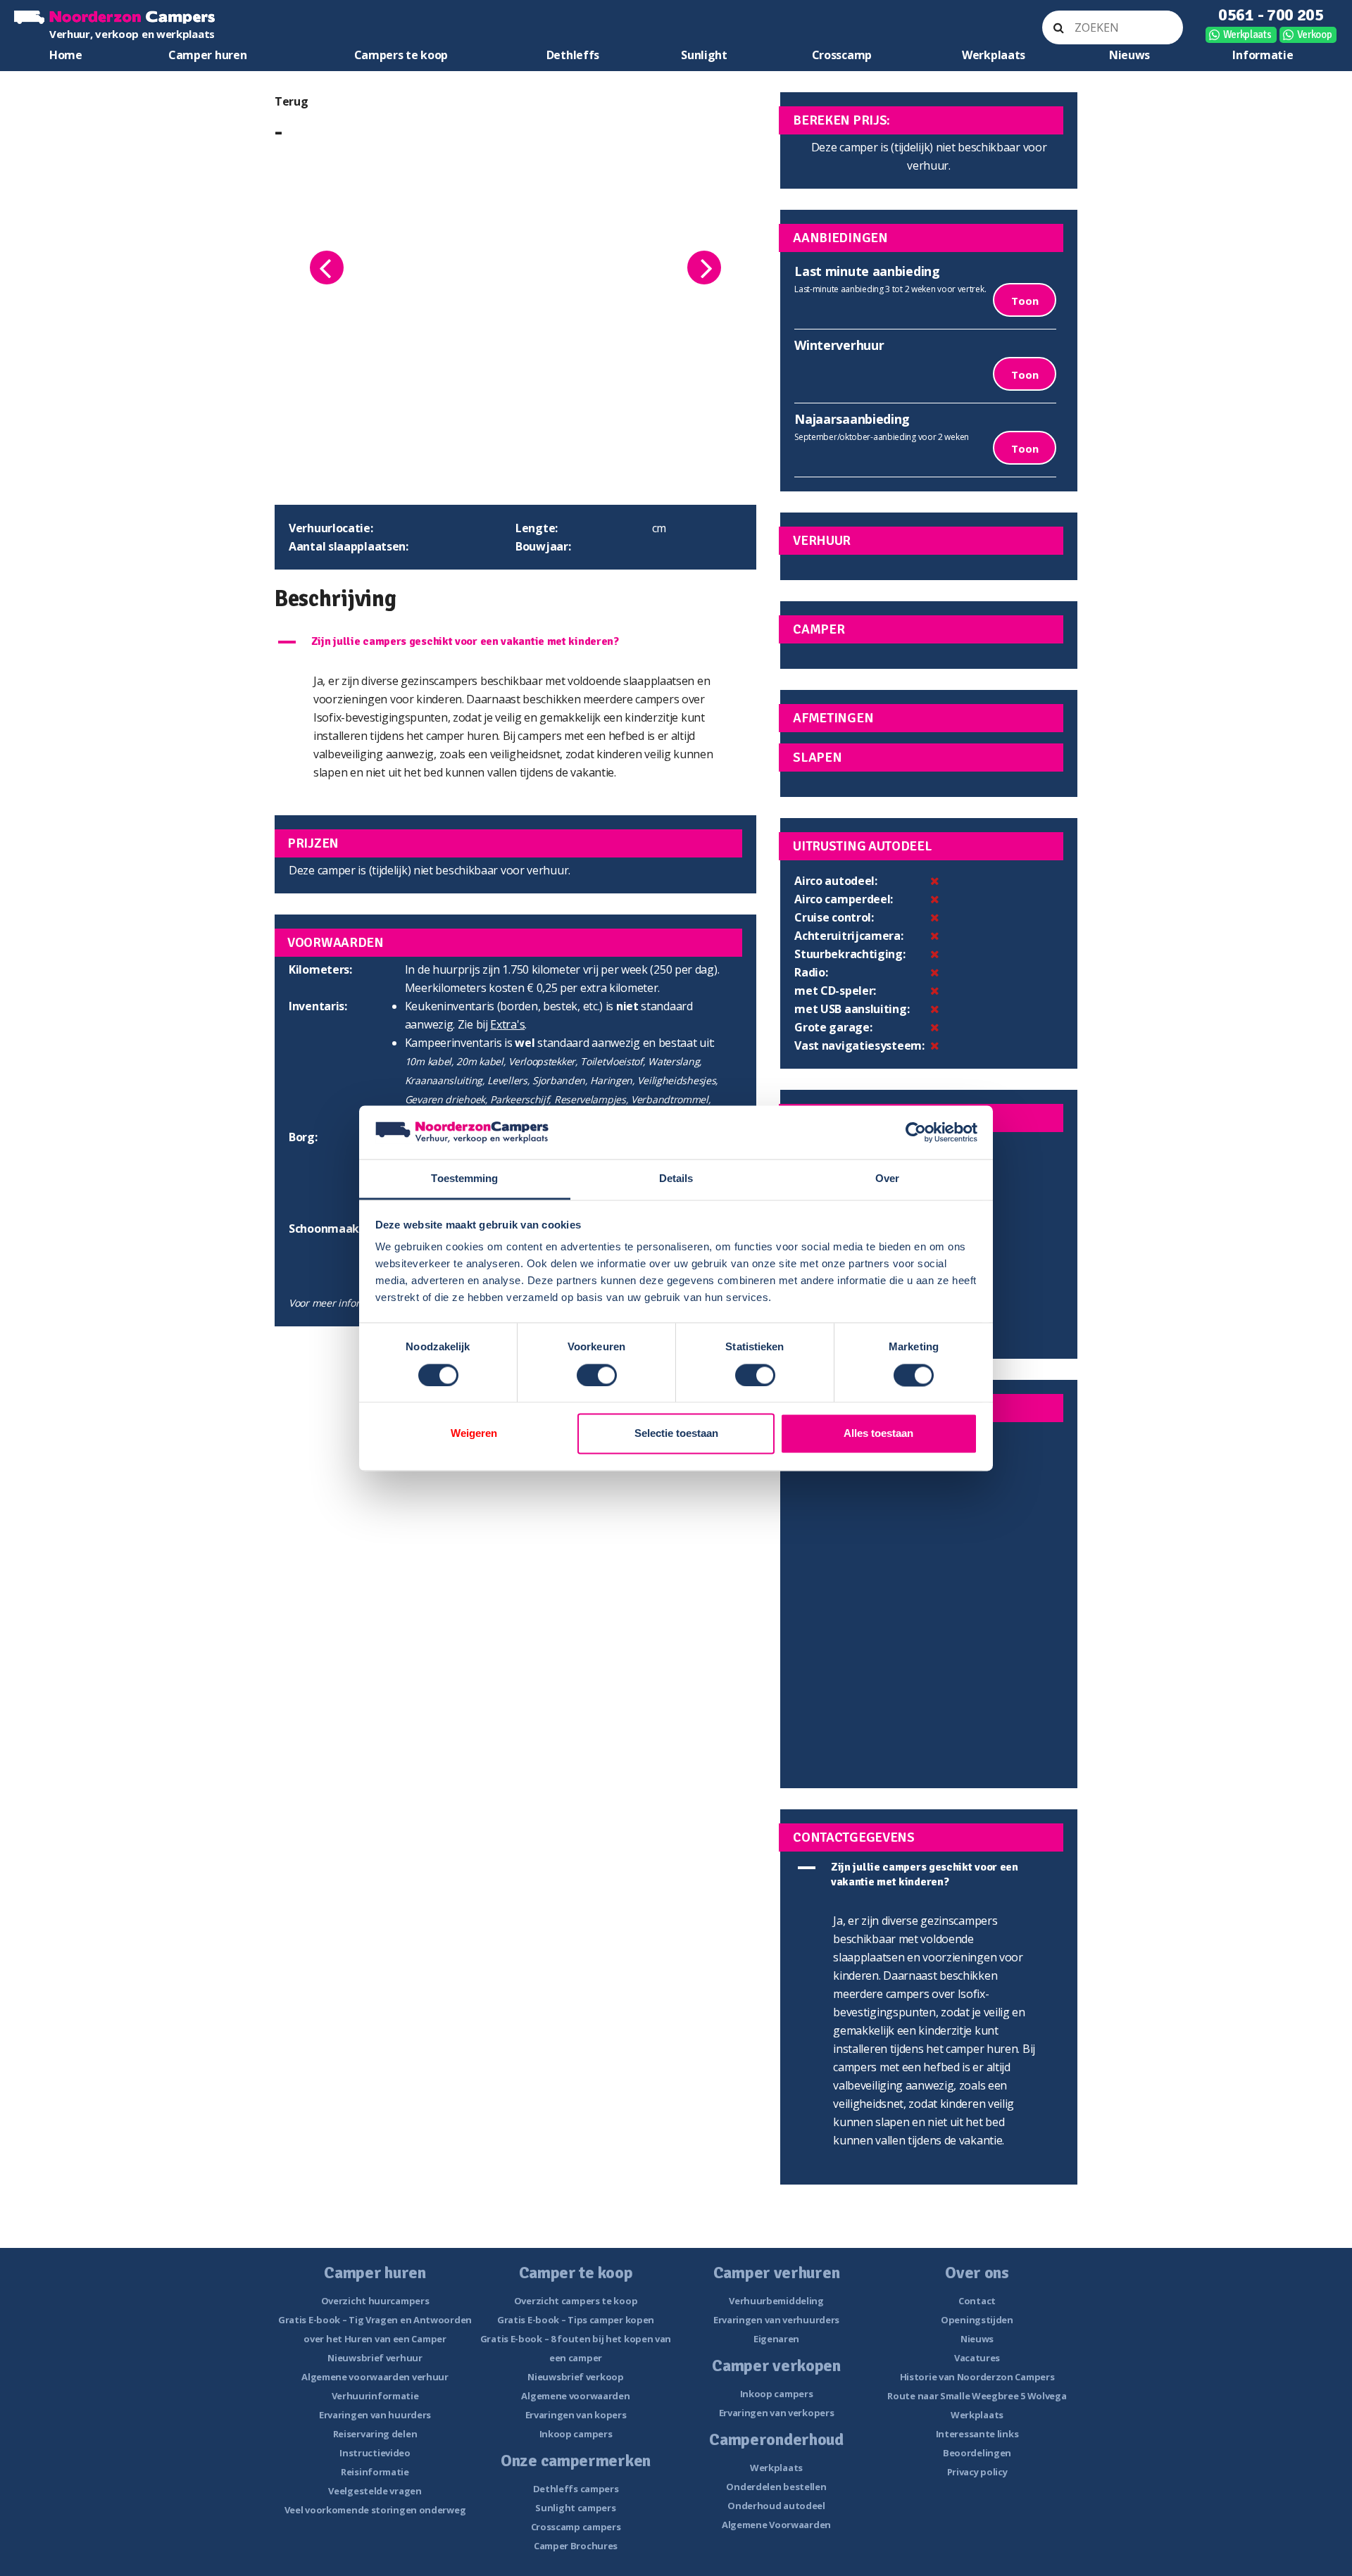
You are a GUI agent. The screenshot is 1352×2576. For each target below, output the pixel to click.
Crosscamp (842, 55)
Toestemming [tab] (464, 1179)
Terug (292, 101)
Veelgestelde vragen (375, 2491)
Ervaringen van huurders (375, 2415)
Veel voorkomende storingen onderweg (375, 2510)
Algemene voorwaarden (575, 2396)
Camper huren (207, 55)
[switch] (597, 1375)
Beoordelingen (977, 2453)
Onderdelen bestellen (776, 2487)
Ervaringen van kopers (576, 2415)
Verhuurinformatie (375, 2396)
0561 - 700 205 (1271, 15)
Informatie (1263, 55)
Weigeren (474, 1434)
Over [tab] (887, 1179)
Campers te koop (401, 55)
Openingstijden (977, 2320)
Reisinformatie (375, 2472)
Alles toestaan (878, 1434)
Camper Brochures (576, 2546)
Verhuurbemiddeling (776, 2301)
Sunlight (704, 55)
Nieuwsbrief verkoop (575, 2377)
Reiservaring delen (375, 2434)
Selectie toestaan (676, 1434)
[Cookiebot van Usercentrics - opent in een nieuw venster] (916, 1132)
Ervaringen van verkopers (777, 2413)
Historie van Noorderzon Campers (977, 2377)
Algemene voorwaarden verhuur (375, 2377)
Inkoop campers (576, 2434)
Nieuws (1129, 55)
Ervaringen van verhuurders (776, 2320)
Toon (1025, 301)
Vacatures (977, 2358)
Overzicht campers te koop (576, 2301)
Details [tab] (676, 1179)
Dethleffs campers (576, 2489)
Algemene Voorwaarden (776, 2525)
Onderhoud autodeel (776, 2506)
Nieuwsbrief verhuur (375, 2358)
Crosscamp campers (576, 2527)
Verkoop (1315, 34)
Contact (977, 2301)
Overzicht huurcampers (375, 2301)
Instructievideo (375, 2453)
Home (66, 55)
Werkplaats (1247, 34)
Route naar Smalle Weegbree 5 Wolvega (977, 2396)
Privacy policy (977, 2472)
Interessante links (977, 2434)
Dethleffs (573, 55)
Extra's (507, 1024)
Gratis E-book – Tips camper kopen (576, 2320)
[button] (515, 642)
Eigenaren (776, 2339)
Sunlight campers (575, 2508)
